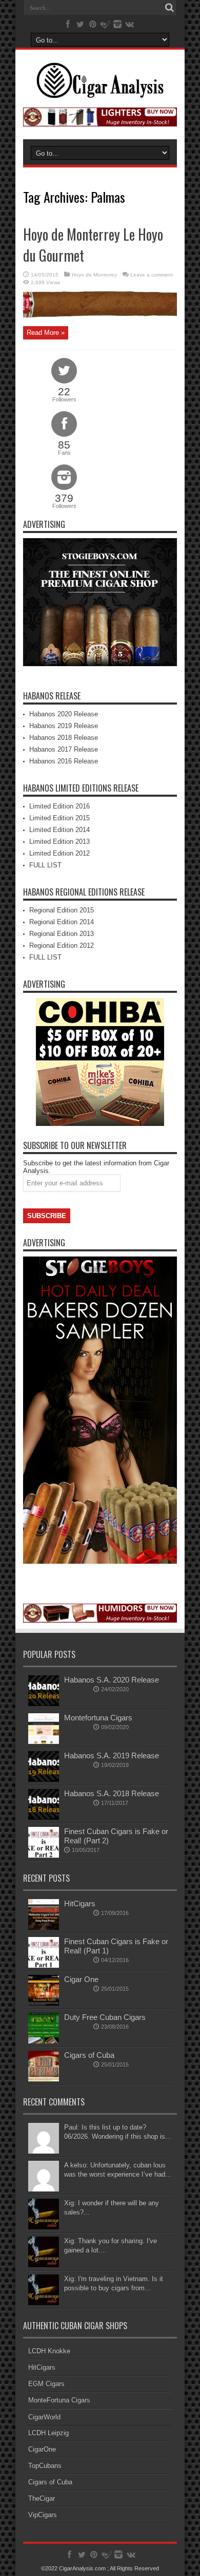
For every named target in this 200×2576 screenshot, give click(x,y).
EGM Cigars (46, 2384)
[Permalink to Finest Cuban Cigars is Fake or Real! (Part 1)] (44, 1965)
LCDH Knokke (49, 2351)
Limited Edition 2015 (59, 818)
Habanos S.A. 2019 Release (112, 1755)
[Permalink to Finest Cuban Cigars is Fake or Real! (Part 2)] (44, 1855)
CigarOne (42, 2449)
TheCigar (42, 2498)
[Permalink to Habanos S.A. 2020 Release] (44, 1704)
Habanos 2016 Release (64, 761)
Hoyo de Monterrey (94, 275)
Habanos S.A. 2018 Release (112, 1793)
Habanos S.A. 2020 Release (112, 1680)
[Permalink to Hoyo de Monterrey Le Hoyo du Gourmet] (100, 315)
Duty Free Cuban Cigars (105, 2017)
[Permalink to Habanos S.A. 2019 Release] (44, 1780)
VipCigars (43, 2515)
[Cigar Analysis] (100, 91)
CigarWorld (44, 2417)
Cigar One (81, 1979)
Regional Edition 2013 (62, 934)
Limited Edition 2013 (59, 842)
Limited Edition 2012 (59, 853)
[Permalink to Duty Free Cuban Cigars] (44, 2041)
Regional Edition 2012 (62, 945)
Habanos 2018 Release (64, 738)
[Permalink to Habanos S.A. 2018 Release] (44, 1817)
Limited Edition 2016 (59, 806)
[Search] (169, 8)
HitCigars (80, 1903)
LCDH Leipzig (48, 2433)
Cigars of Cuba (89, 2055)
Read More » (46, 333)
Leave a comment (152, 275)
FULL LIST (45, 865)
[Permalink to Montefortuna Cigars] (44, 1742)
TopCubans (45, 2466)
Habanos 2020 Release (64, 714)
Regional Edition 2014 (62, 922)
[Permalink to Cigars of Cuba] (44, 2079)
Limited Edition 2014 (59, 830)
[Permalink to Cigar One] (44, 2003)
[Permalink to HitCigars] (44, 1928)
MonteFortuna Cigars (59, 2400)
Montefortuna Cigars (98, 1718)
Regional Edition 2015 (62, 910)
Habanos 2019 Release (64, 726)
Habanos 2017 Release (64, 749)
